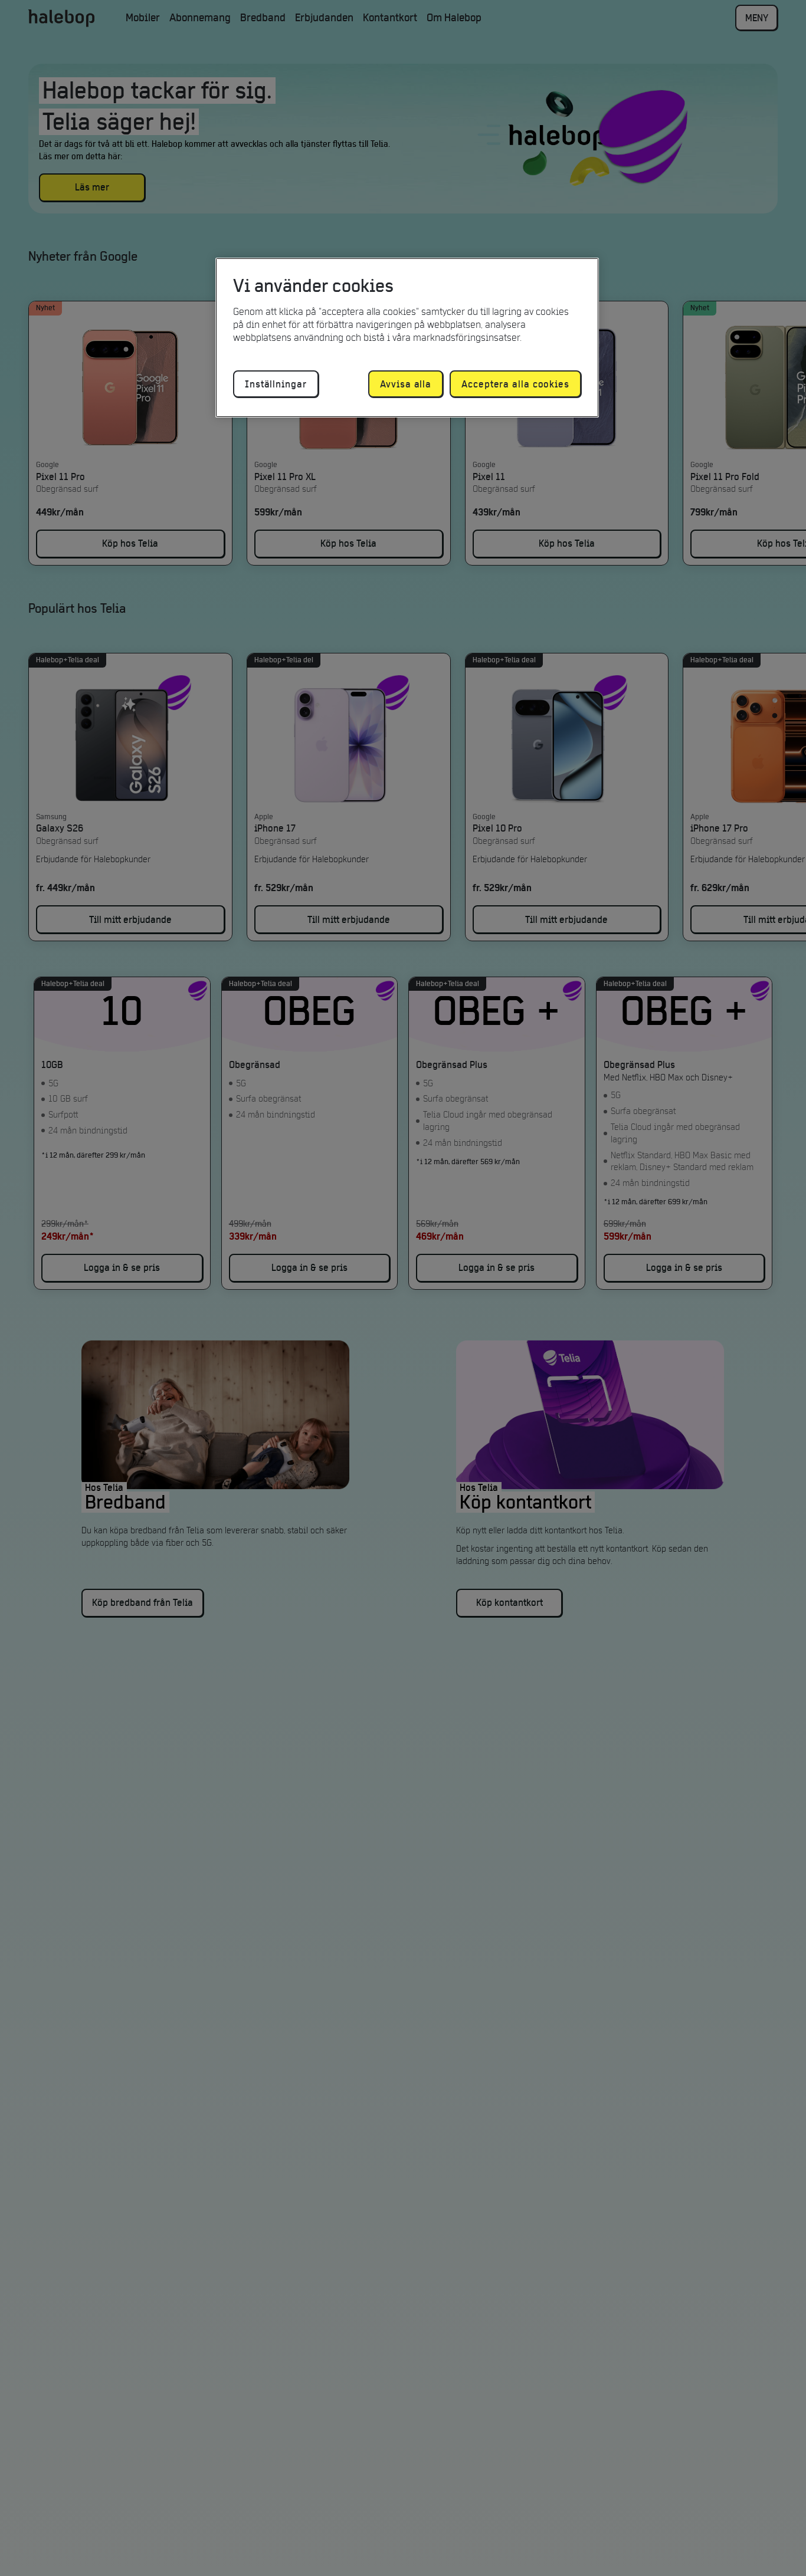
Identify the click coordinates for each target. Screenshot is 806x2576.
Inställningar (276, 384)
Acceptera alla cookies (515, 384)
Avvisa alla (406, 384)
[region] (407, 338)
